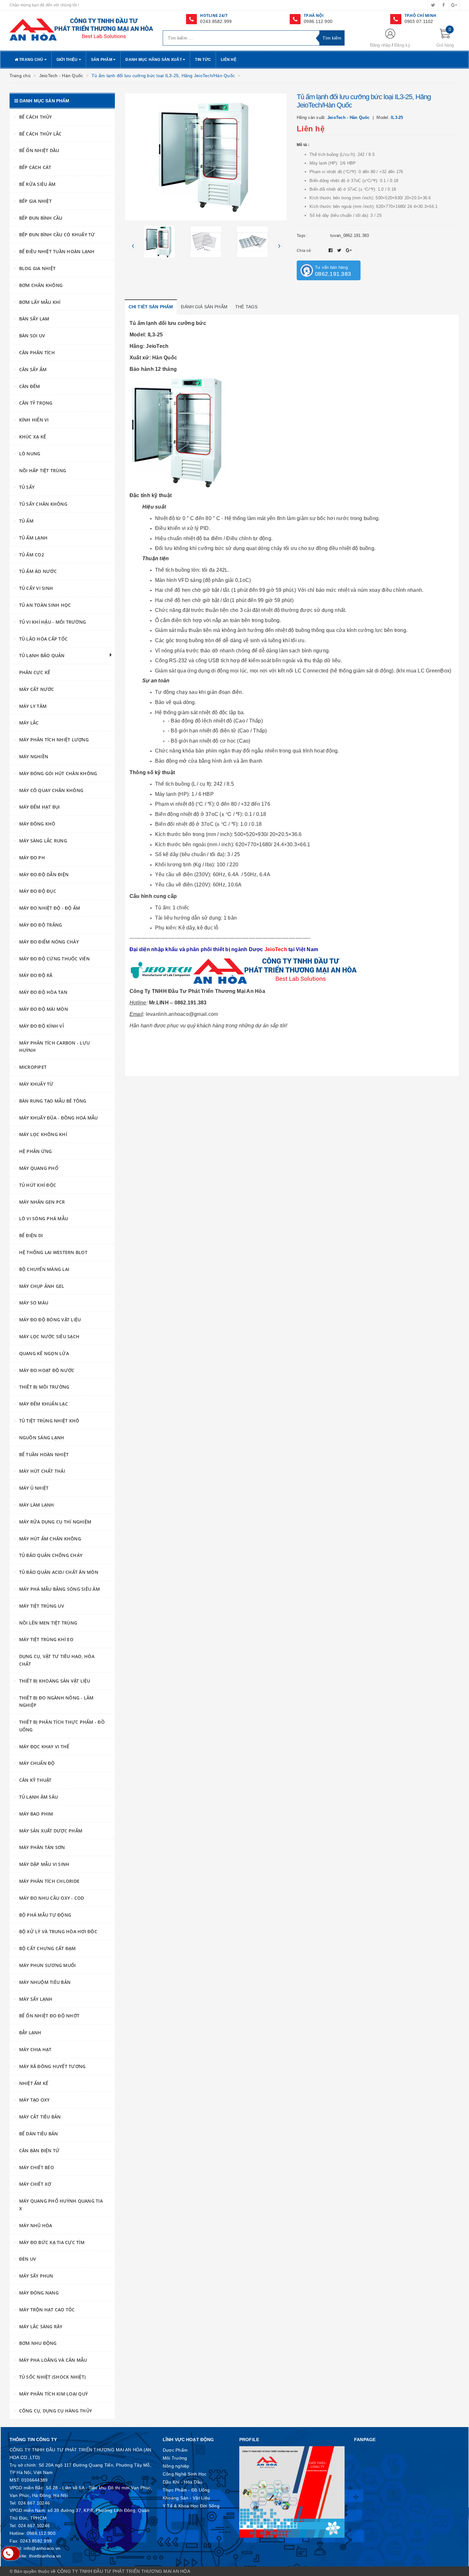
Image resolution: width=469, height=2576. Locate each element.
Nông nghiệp (176, 2466)
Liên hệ (229, 60)
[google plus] (454, 5)
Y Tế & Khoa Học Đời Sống (191, 2506)
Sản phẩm (102, 60)
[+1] (349, 250)
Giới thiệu (68, 60)
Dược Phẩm (175, 2450)
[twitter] (433, 5)
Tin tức (203, 60)
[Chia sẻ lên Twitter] (340, 250)
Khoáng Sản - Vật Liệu (186, 2498)
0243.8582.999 (216, 21)
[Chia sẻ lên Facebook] (331, 250)
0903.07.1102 (419, 21)
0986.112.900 (318, 21)
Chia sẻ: (304, 251)
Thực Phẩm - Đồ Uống (186, 2490)
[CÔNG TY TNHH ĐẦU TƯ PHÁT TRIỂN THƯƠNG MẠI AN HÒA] (81, 29)
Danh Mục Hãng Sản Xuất (154, 60)
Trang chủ (31, 60)
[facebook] (443, 5)
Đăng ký (402, 45)
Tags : (302, 236)
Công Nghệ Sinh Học (185, 2474)
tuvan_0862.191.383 (350, 235)
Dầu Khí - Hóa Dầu (182, 2482)
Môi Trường (175, 2458)
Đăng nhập (380, 45)
